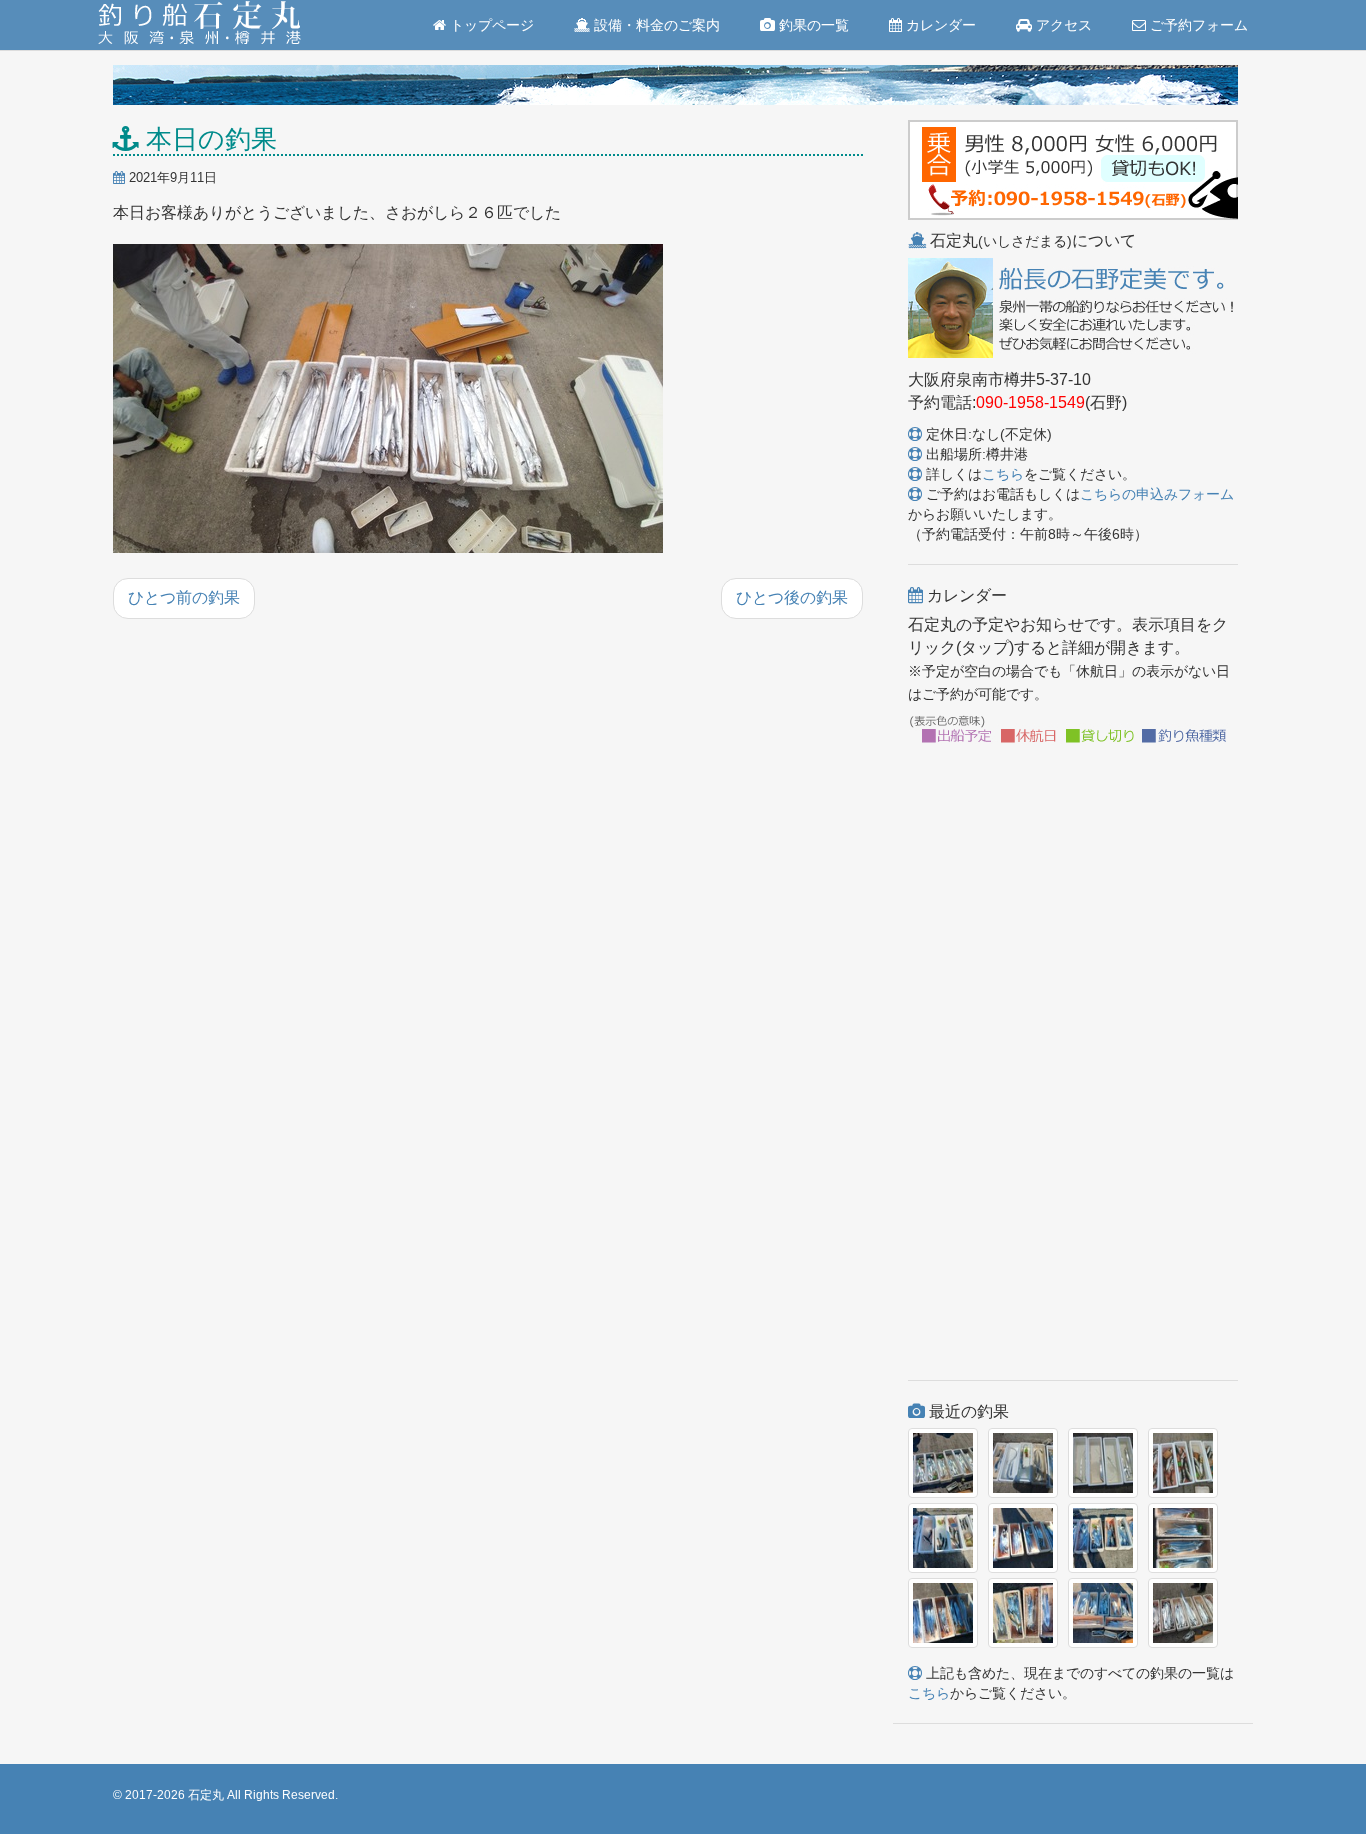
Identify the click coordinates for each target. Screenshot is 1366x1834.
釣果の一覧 (812, 25)
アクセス (1062, 25)
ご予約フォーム (1197, 25)
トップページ (490, 25)
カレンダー (939, 25)
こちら (1003, 474)
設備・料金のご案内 (655, 25)
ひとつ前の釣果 (184, 597)
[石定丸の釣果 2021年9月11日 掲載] (388, 400)
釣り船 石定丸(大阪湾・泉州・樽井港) (199, 25)
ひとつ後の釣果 (792, 597)
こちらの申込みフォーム (1157, 494)
